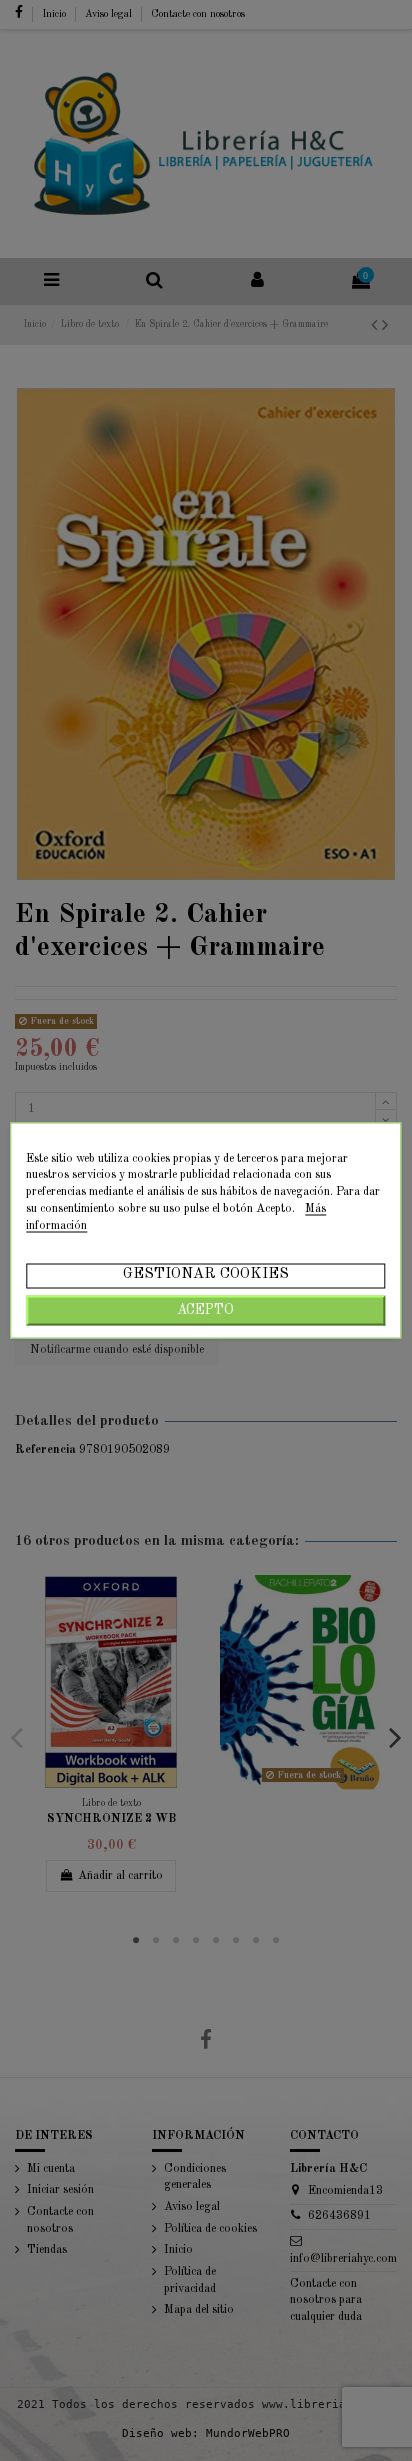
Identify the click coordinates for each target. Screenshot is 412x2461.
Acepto (205, 1310)
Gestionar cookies (206, 1274)
